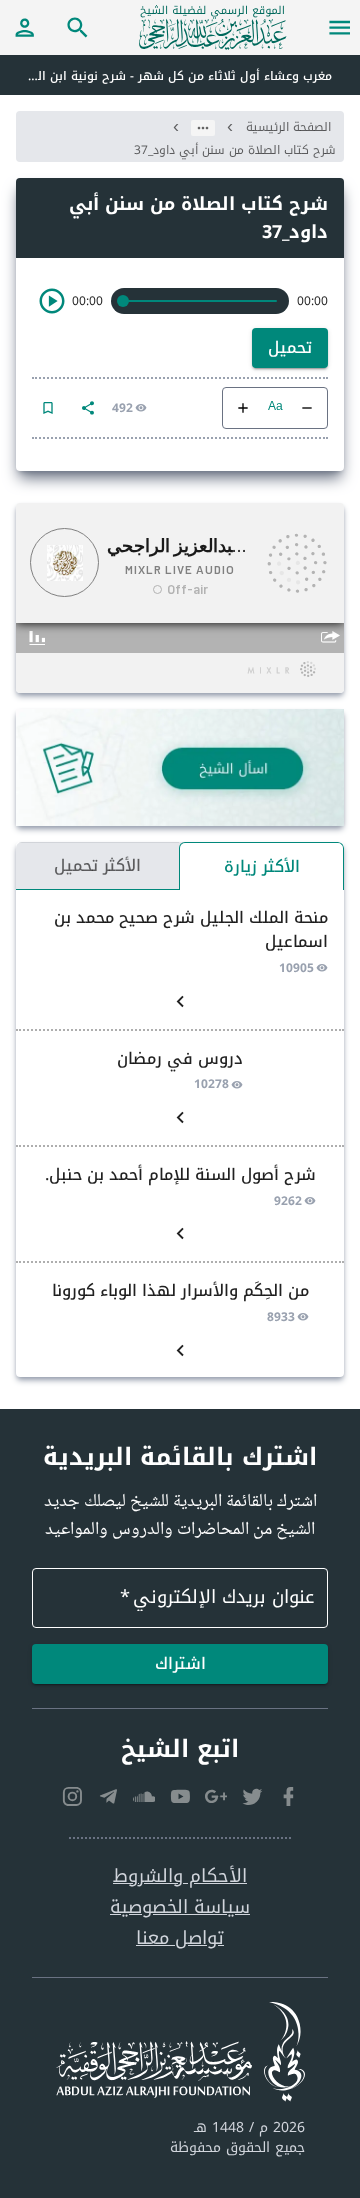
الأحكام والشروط (180, 1876)
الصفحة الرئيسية (288, 127)
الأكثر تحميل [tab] (97, 865)
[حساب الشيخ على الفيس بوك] (288, 1797)
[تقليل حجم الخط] (307, 408)
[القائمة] (340, 27)
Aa (275, 407)
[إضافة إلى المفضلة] (48, 408)
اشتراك (180, 1663)
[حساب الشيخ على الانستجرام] (72, 1797)
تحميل (290, 347)
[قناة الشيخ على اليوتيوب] (180, 1797)
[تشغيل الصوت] (52, 301)
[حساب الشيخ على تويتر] (252, 1797)
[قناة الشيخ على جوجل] (216, 1797)
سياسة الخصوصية (180, 1907)
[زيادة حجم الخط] (243, 408)
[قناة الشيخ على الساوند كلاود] (144, 1797)
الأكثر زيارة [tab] (262, 866)
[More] (88, 408)
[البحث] (78, 27)
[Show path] (203, 128)
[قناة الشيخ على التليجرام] (108, 1797)
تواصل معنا (180, 1938)
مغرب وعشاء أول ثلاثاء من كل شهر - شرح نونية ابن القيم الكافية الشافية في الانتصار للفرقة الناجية (166, 76)
